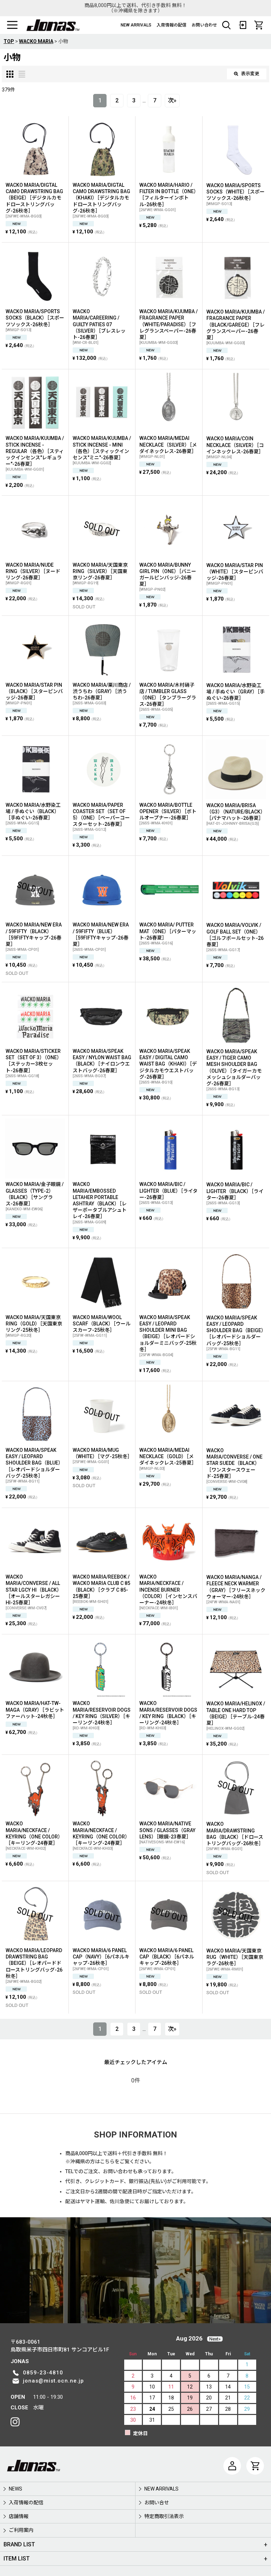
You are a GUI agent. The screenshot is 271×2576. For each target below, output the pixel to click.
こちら (107, 2161)
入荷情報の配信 (171, 25)
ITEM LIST (17, 2559)
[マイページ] (232, 2466)
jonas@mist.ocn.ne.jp (53, 2381)
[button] (12, 25)
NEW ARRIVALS (136, 25)
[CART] (259, 25)
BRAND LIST (19, 2544)
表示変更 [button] (250, 74)
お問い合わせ (204, 25)
